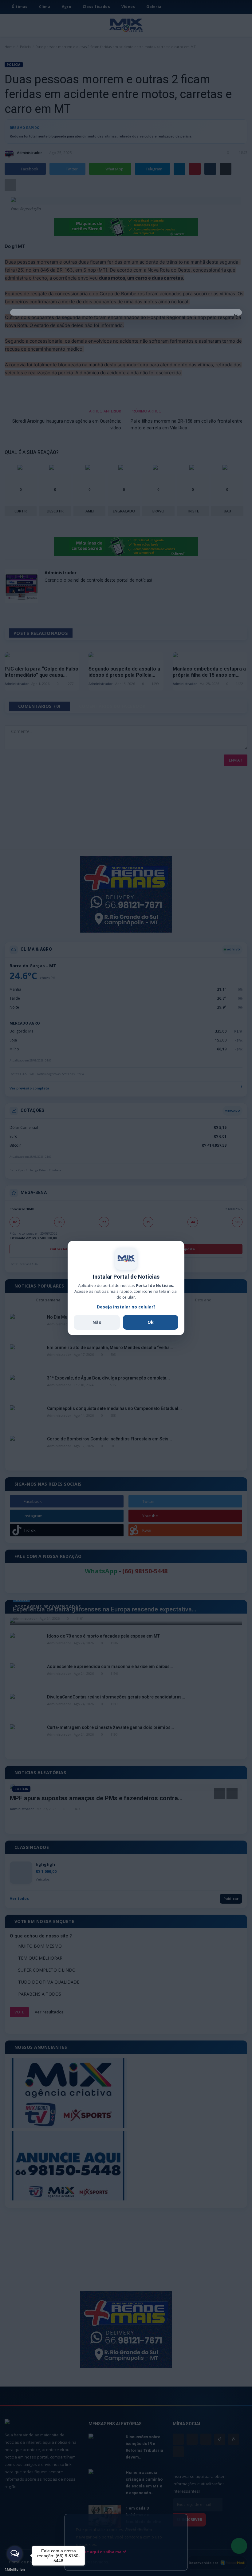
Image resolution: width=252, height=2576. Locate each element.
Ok (151, 1322)
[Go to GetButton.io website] (15, 2570)
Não (97, 1322)
